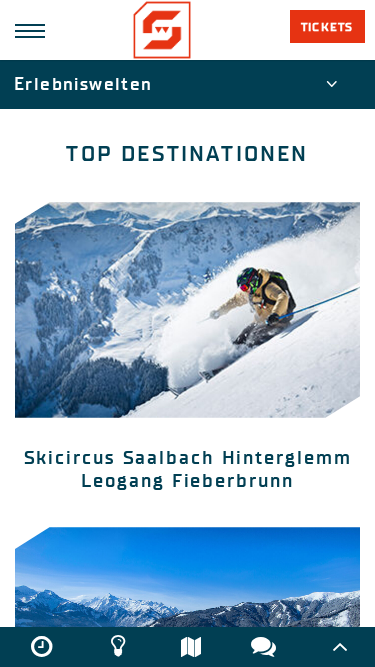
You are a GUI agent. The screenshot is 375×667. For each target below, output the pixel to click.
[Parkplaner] (191, 646)
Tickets (327, 27)
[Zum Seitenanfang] (340, 647)
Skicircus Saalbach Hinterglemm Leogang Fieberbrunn (188, 469)
